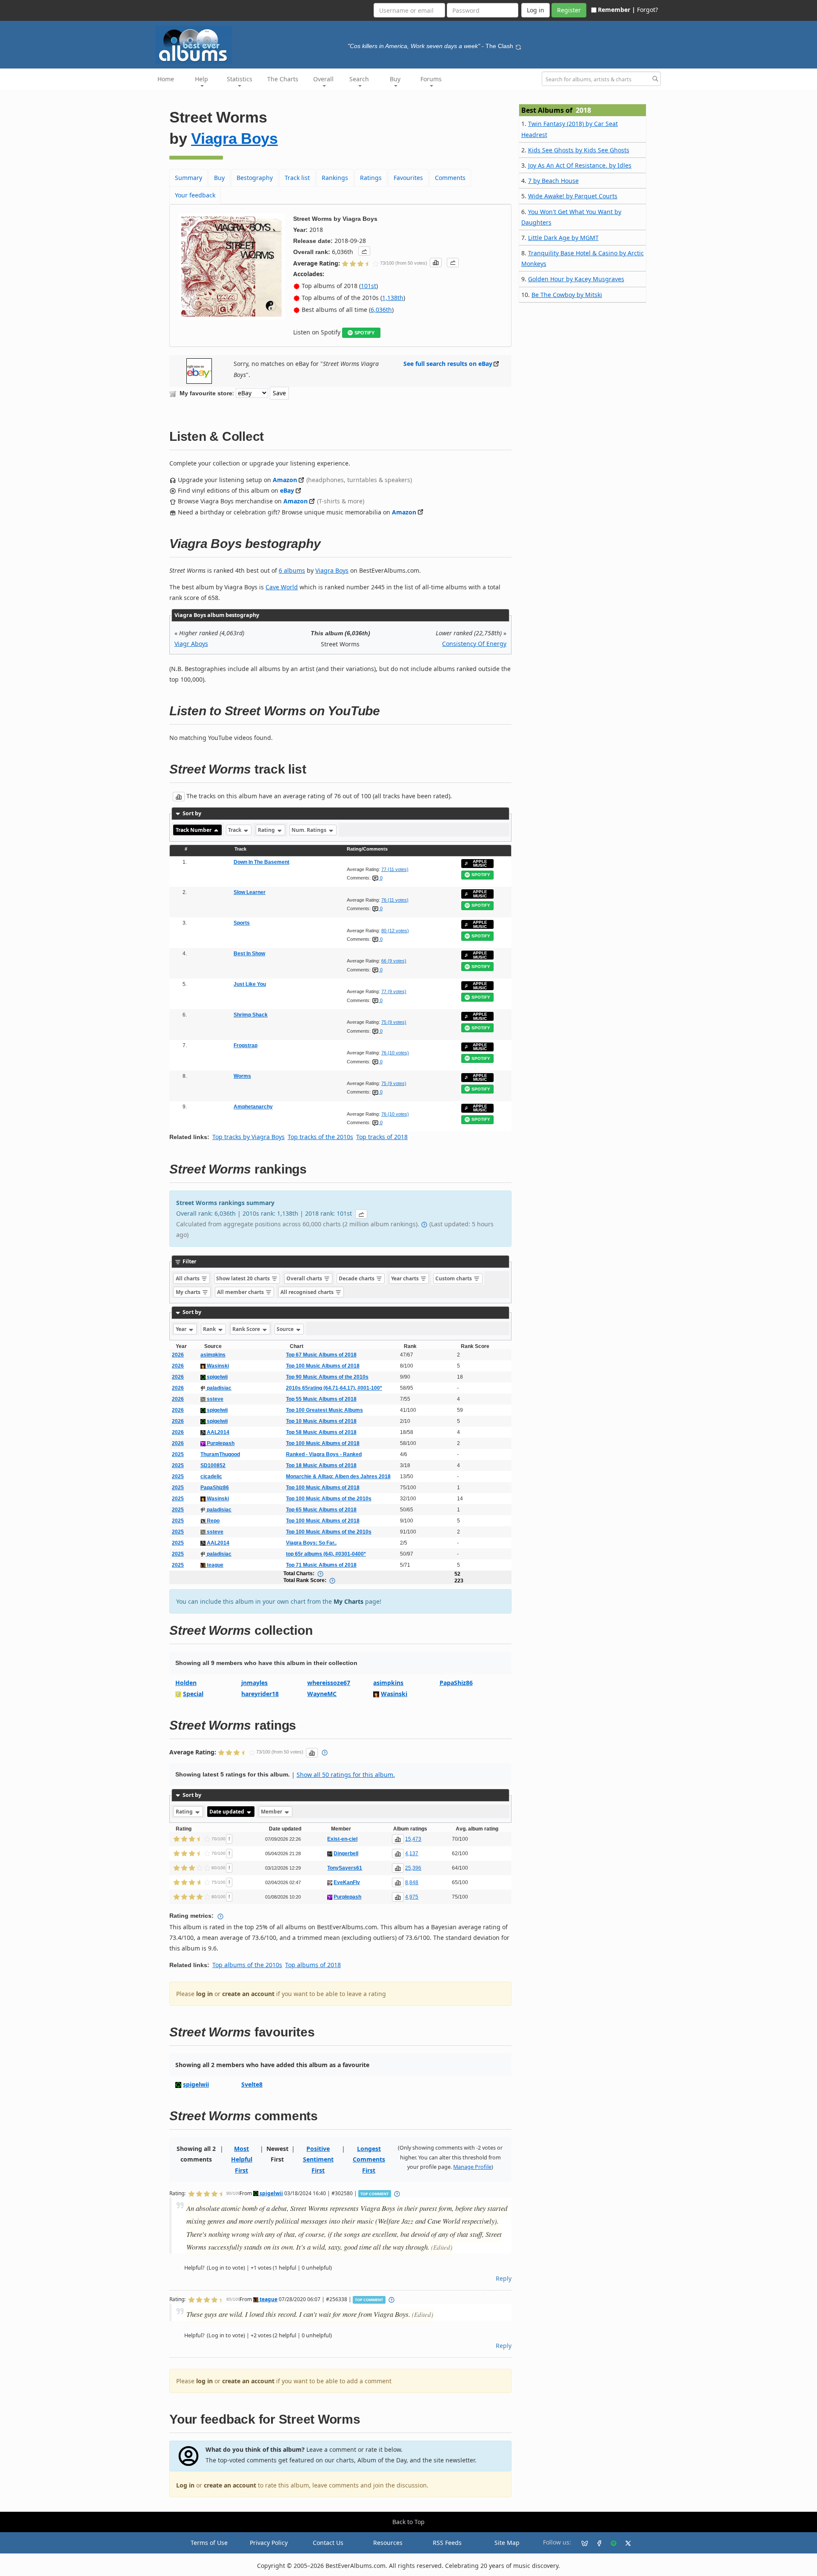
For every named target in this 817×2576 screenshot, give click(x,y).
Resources (388, 2543)
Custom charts (454, 1278)
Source (286, 1329)
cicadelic (211, 1476)
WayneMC (322, 1694)
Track (235, 830)
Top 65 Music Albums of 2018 (321, 1510)
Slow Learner (250, 892)
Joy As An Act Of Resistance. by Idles (580, 165)
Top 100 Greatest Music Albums (324, 1410)
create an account (248, 1994)
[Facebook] (596, 2543)
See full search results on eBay (448, 364)
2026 (178, 1355)
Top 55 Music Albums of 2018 (321, 1399)
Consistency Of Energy (474, 644)
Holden (186, 1683)
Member (272, 1812)
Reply (504, 2278)
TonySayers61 (345, 1868)
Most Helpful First (242, 2159)
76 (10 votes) (395, 1053)
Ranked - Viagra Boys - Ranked (324, 1454)
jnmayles (254, 1683)
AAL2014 (217, 1432)
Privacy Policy (269, 2543)
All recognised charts (308, 1292)
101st (369, 286)
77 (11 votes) (395, 869)
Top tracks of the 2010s (320, 1137)
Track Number (194, 830)
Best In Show (249, 954)
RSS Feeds (447, 2543)
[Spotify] (610, 2543)
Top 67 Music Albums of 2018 (321, 1355)
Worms (242, 1076)
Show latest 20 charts (244, 1278)
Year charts (406, 1278)
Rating (267, 830)
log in (204, 1994)
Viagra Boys (234, 139)
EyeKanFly (347, 1882)
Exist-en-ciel (342, 1839)
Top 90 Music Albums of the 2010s (327, 1377)
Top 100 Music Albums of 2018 (323, 1366)
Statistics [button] (240, 79)
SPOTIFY (364, 333)
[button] (364, 251)
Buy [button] (395, 79)
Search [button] (359, 79)
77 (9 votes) (394, 991)
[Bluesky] (581, 2543)
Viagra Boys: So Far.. (311, 1543)
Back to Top (408, 2522)
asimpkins (213, 1355)
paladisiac (219, 1388)
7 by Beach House (553, 181)
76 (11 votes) (395, 900)
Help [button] (201, 79)
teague (214, 1565)
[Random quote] (518, 46)
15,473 (413, 1839)
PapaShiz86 (215, 1488)
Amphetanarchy (253, 1107)
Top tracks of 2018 (382, 1137)
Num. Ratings (310, 830)
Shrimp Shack (251, 1015)
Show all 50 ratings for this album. (346, 1775)
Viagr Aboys (191, 644)
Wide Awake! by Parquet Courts (573, 196)
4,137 (412, 1853)
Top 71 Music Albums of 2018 (321, 1565)
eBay (287, 490)
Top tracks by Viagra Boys (249, 1137)
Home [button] (166, 79)
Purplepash (220, 1443)
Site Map (507, 2543)
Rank (210, 1329)
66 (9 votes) (394, 961)
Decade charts (357, 1278)
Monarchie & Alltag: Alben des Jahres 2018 (338, 1476)
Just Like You (250, 984)
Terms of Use (209, 2543)
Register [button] (569, 10)
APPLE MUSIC (480, 864)
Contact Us (328, 2543)
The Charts (283, 79)
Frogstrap (246, 1045)
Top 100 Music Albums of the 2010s (329, 1499)
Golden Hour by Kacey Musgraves (576, 279)
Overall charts (305, 1278)
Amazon (285, 480)
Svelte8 (252, 2084)
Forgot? (647, 10)
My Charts (349, 1601)
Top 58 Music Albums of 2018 (321, 1432)
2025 (178, 1454)
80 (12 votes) (395, 931)
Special (193, 1694)
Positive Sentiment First (318, 2159)
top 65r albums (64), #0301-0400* (326, 1554)
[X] (625, 2543)
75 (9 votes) (394, 1022)
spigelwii (217, 1377)
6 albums (292, 570)
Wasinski (217, 1366)
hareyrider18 (260, 1694)
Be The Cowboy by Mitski (567, 295)
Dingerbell (346, 1853)
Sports (242, 923)
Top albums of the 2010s (247, 1965)
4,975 (412, 1897)
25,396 (413, 1868)
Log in (185, 2485)
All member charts (241, 1292)
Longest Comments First (369, 2159)
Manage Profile (472, 2167)
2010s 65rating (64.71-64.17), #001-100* (334, 1388)
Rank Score (247, 1329)
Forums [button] (431, 79)
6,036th (381, 310)
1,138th (393, 298)
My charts (189, 1292)
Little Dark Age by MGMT (563, 238)
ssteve (214, 1399)
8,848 (412, 1882)
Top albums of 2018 (313, 1965)
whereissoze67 (329, 1683)
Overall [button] (323, 79)
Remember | (617, 10)
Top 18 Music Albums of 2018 (321, 1465)
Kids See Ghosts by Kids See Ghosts (579, 150)
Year (182, 1329)
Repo (213, 1521)
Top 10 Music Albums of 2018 (321, 1421)
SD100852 (213, 1465)
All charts (188, 1278)
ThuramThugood (220, 1454)
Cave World (282, 587)
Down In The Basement (261, 862)
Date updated (227, 1812)
